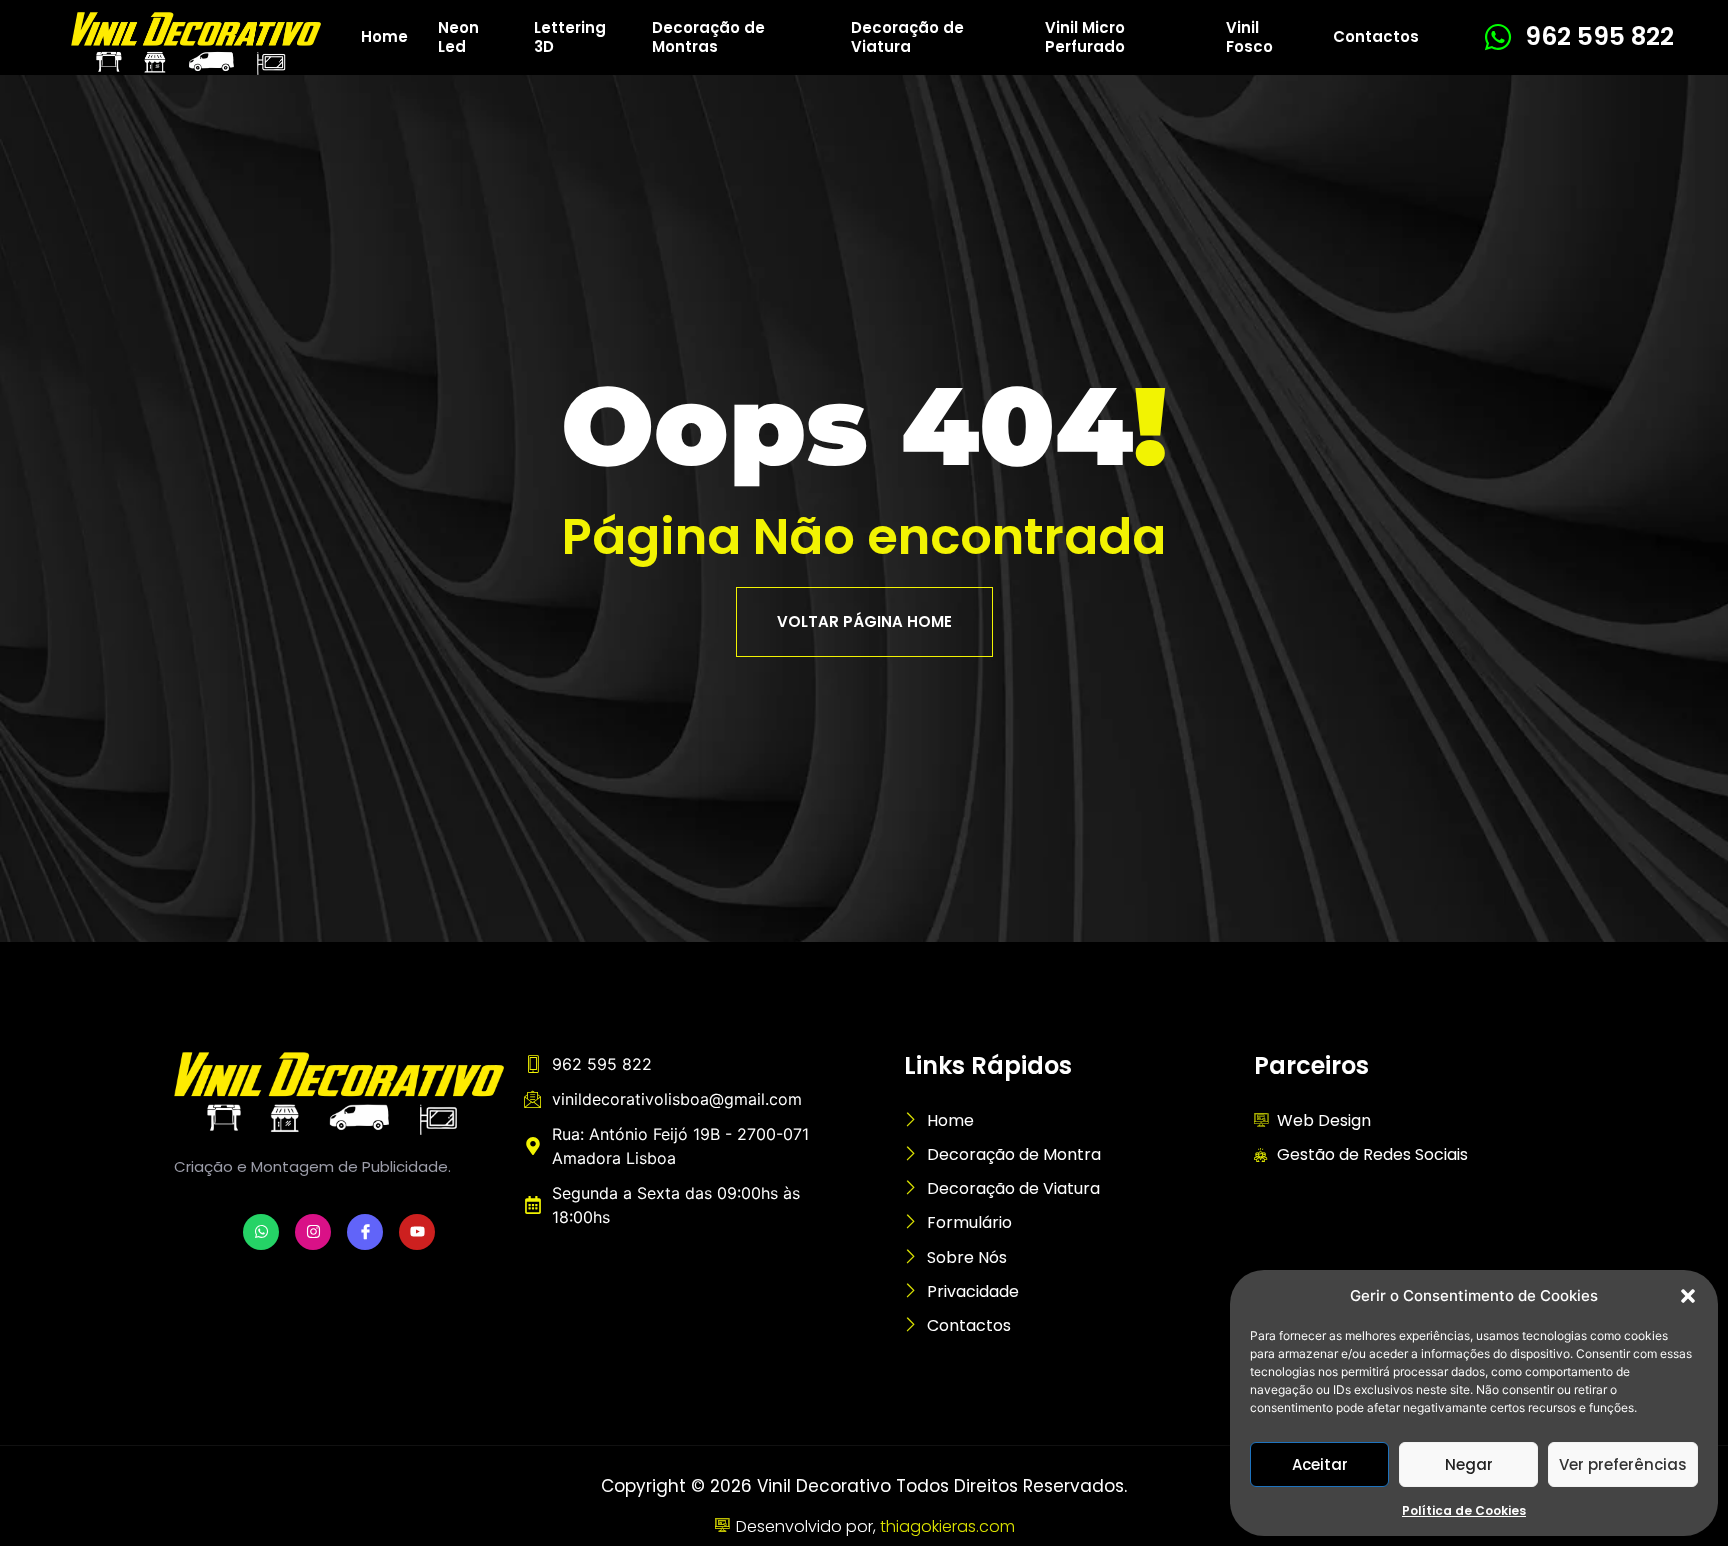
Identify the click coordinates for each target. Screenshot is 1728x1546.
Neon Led (458, 37)
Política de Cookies (1464, 1510)
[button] (1688, 1296)
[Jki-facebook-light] (365, 1232)
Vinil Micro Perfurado (1085, 37)
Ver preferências (1623, 1464)
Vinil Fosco (1249, 37)
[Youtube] (417, 1232)
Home (384, 36)
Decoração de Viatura (907, 37)
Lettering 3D (570, 37)
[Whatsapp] (261, 1232)
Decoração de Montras (708, 37)
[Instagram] (313, 1232)
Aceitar (1320, 1464)
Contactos (1376, 36)
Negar (1469, 1464)
